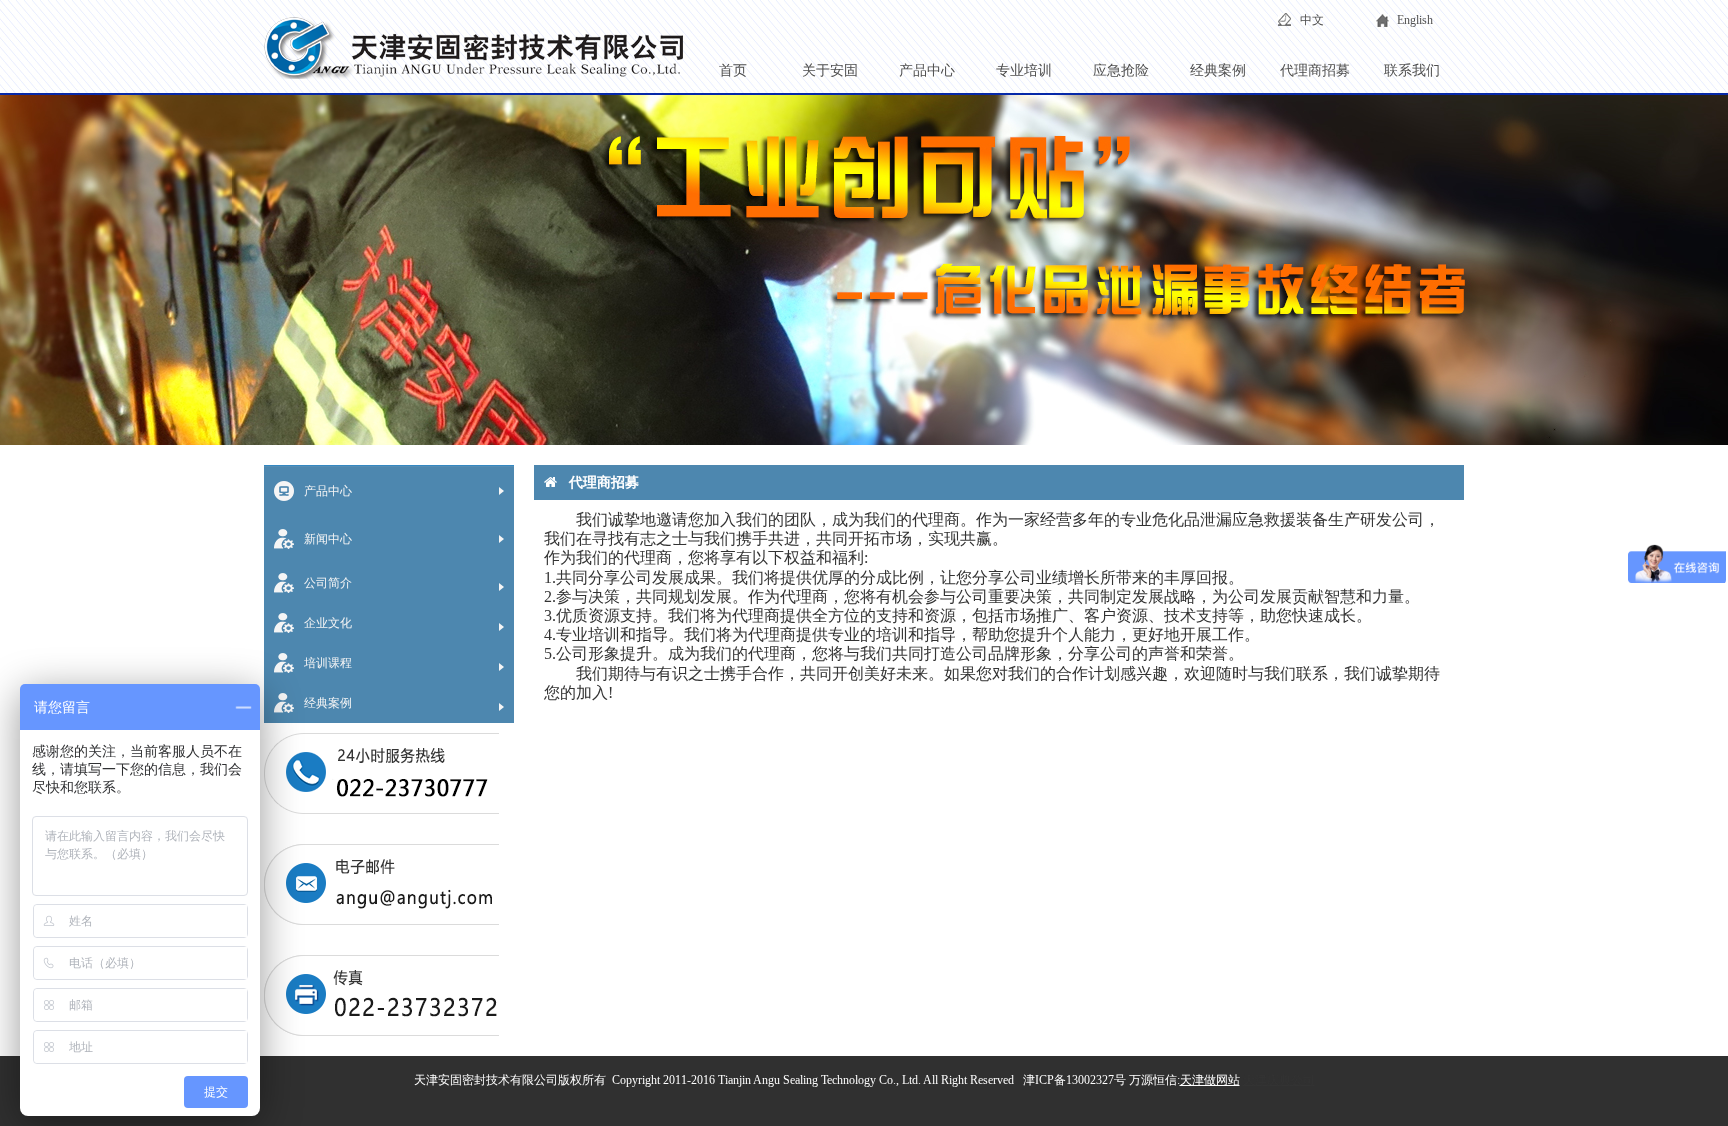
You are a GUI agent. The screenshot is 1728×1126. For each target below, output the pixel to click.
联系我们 (1412, 70)
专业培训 (1024, 70)
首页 (733, 70)
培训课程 (328, 663)
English (1415, 20)
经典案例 (1218, 70)
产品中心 (927, 70)
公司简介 (328, 583)
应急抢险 (1121, 70)
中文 (1312, 20)
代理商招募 (1315, 70)
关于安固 (830, 70)
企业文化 (328, 623)
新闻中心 (328, 539)
